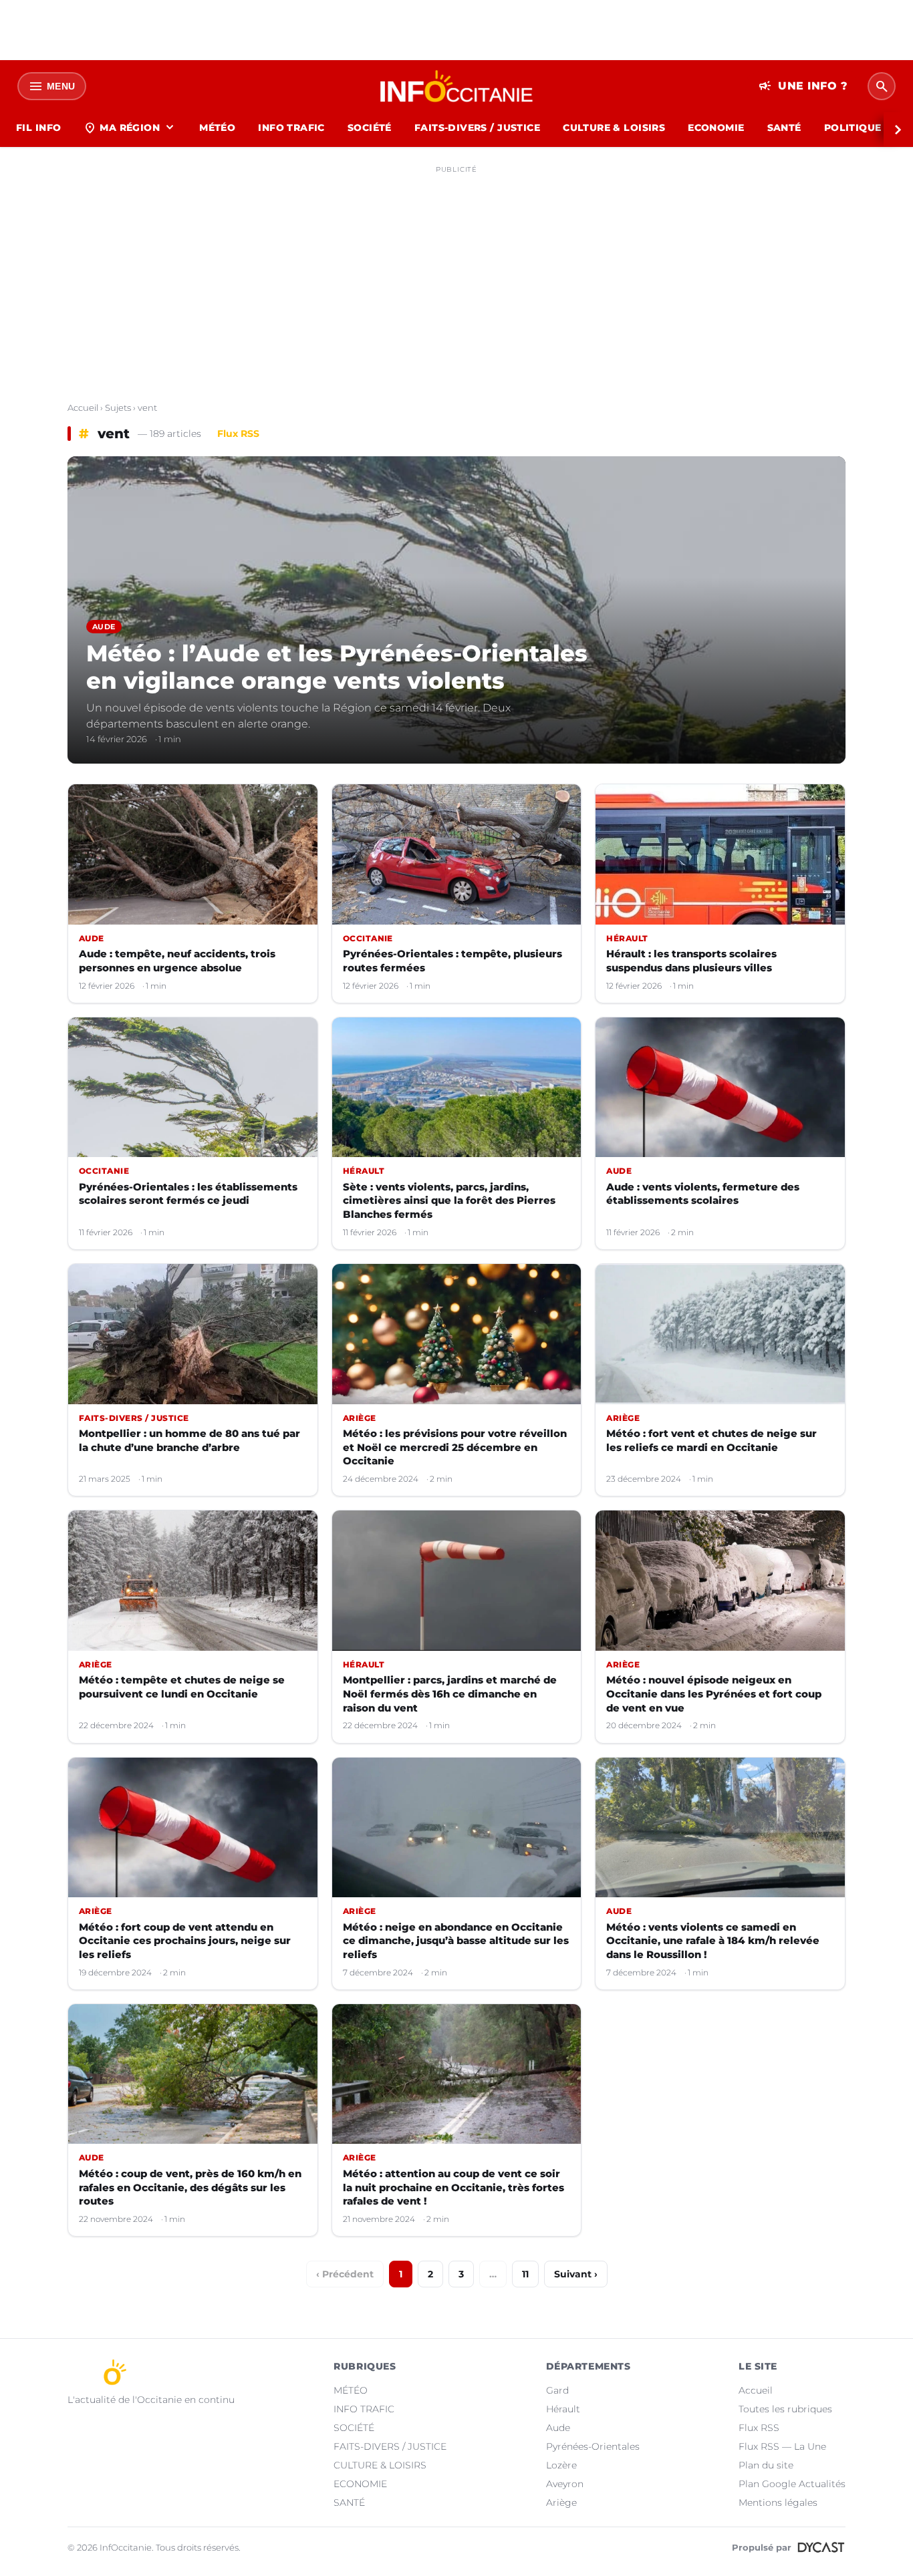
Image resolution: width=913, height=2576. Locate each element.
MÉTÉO (217, 128)
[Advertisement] (456, 273)
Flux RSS (238, 434)
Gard (557, 2390)
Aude (558, 2428)
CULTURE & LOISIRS (614, 128)
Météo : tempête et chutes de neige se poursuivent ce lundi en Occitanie (182, 1687)
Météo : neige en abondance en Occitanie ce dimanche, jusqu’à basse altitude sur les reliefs (456, 1941)
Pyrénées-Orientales (593, 2446)
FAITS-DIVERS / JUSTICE (477, 128)
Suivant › (576, 2274)
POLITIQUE (853, 128)
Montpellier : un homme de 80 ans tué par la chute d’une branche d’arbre (189, 1440)
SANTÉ (784, 128)
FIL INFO (38, 128)
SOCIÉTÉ (370, 128)
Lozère (561, 2465)
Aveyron (565, 2484)
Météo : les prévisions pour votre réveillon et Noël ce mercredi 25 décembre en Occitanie (455, 1447)
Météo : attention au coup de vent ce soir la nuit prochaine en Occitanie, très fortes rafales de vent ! (453, 2187)
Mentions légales (778, 2503)
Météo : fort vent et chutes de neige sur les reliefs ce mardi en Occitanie (711, 1440)
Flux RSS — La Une (782, 2446)
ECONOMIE (716, 128)
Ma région (130, 128)
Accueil (83, 408)
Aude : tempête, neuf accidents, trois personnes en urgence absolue (177, 961)
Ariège (561, 2503)
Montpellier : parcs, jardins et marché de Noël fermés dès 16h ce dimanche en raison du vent (450, 1694)
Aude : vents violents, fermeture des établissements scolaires (703, 1194)
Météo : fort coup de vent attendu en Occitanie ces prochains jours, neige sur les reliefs (185, 1941)
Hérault (563, 2409)
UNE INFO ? (803, 86)
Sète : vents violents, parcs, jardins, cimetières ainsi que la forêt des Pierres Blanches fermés (449, 1200)
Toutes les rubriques (785, 2409)
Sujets (118, 408)
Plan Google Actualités (792, 2484)
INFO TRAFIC (291, 128)
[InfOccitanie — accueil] (457, 86)
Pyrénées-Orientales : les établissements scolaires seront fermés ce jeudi (188, 1194)
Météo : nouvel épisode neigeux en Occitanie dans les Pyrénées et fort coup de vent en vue (714, 1694)
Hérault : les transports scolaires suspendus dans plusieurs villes (691, 961)
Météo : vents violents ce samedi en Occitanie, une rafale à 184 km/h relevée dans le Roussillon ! (713, 1941)
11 (525, 2274)
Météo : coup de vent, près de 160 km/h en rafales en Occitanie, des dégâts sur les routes (190, 2187)
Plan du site (766, 2465)
